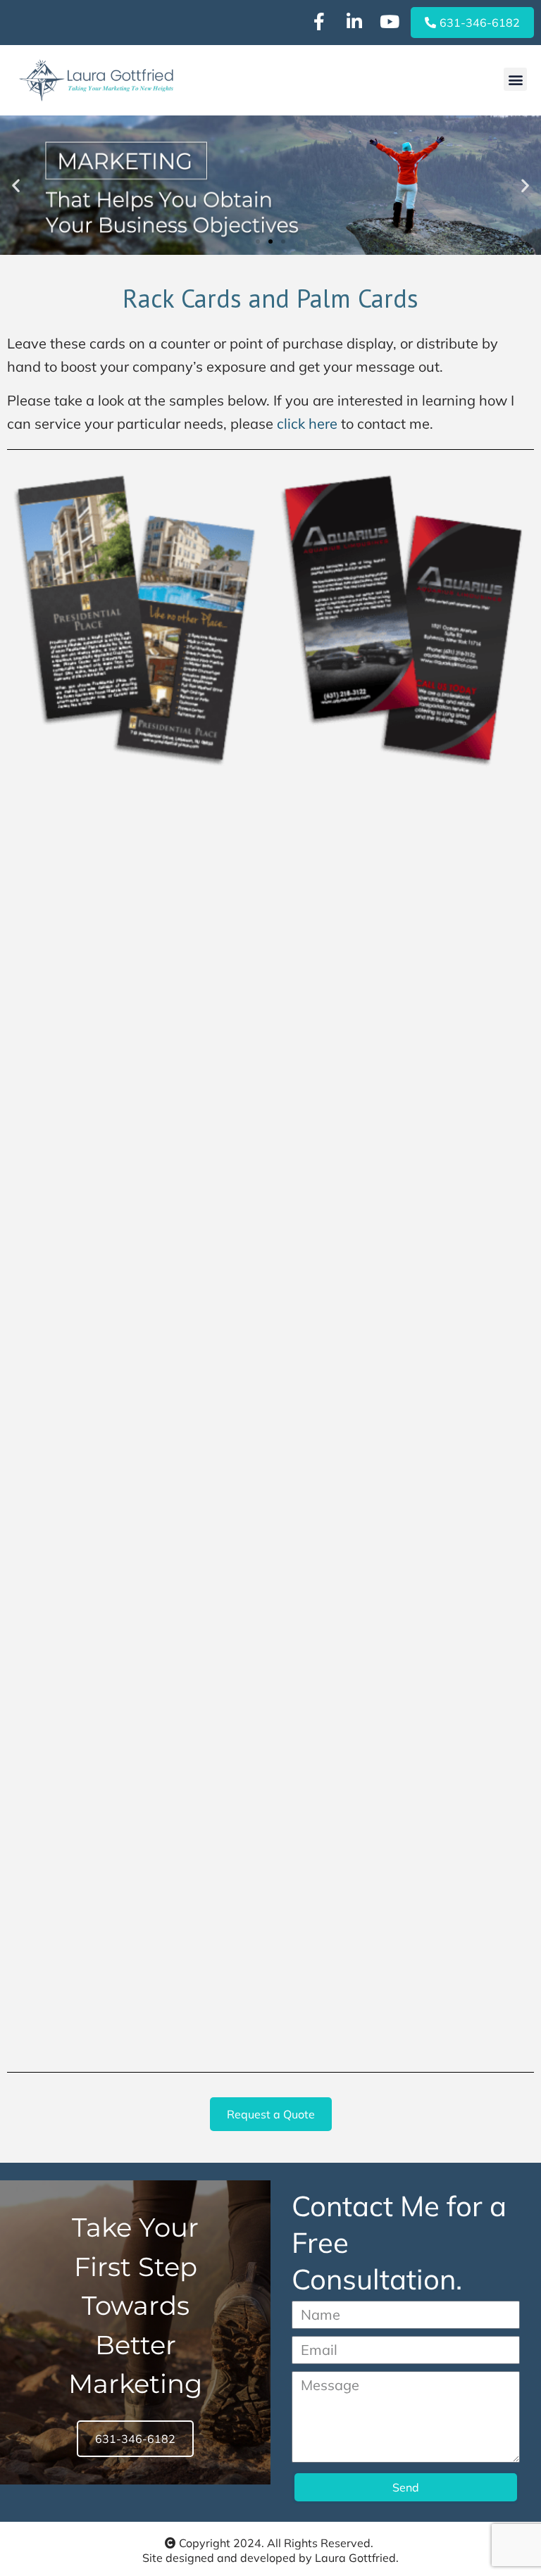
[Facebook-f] (319, 21)
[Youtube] (390, 21)
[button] (515, 79)
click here (307, 423)
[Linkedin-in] (354, 21)
